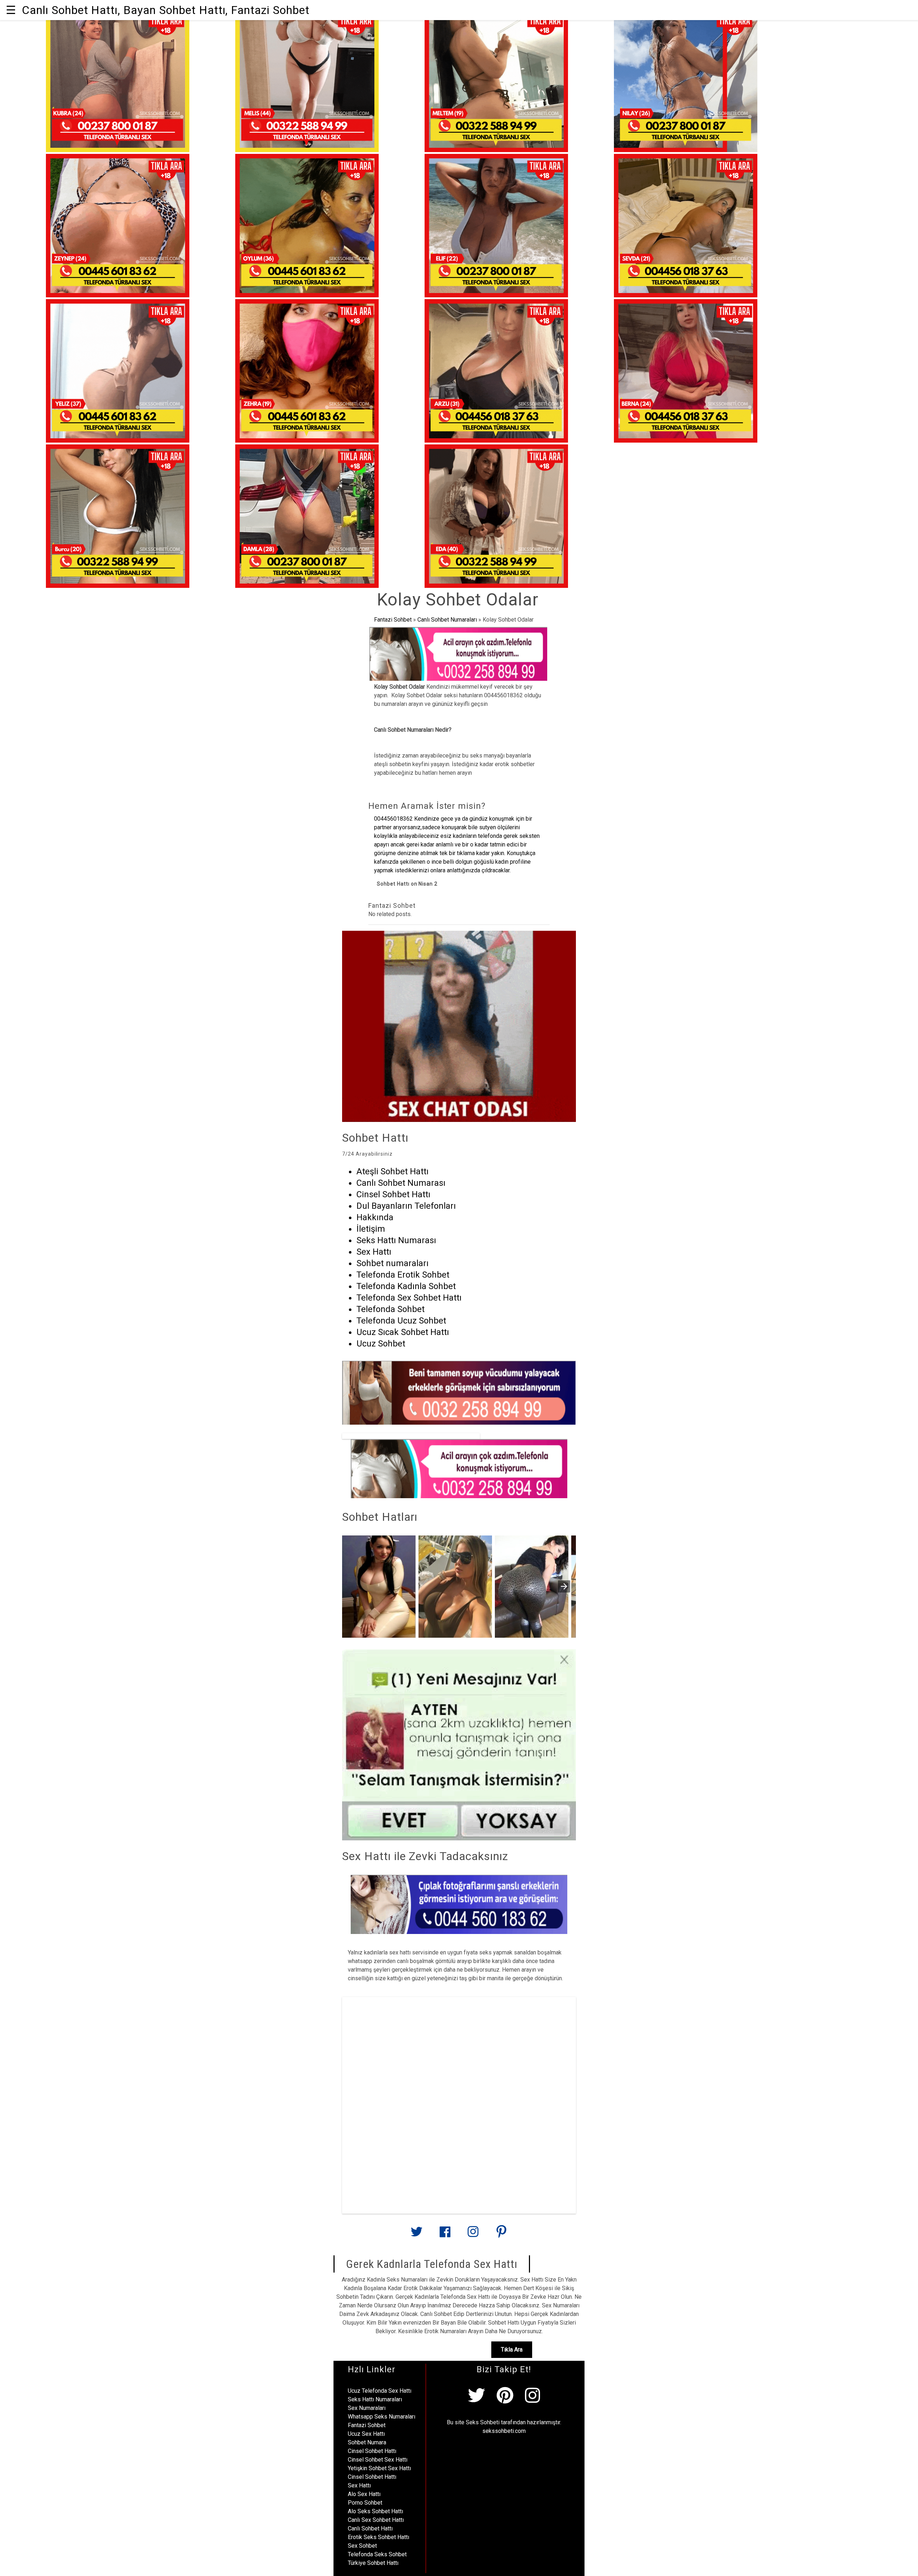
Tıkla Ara (512, 2349)
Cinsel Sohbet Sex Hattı (378, 2460)
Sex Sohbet (362, 2546)
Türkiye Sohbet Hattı (373, 2563)
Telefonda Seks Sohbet (377, 2554)
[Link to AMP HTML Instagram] (473, 2235)
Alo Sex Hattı (364, 2494)
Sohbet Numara (367, 2442)
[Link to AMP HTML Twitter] (417, 2234)
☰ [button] (11, 10)
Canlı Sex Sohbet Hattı (376, 2520)
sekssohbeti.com (504, 2431)
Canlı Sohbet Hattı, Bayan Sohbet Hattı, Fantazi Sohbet (166, 10)
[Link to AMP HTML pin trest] (501, 2235)
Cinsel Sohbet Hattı (372, 2451)
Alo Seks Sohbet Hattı (375, 2511)
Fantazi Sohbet (393, 620)
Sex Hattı (359, 2485)
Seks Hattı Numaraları (375, 2399)
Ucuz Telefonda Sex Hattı (380, 2391)
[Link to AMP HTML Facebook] (445, 2235)
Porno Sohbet (365, 2503)
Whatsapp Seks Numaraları (382, 2417)
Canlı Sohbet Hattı (370, 2528)
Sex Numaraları (367, 2408)
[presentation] (564, 1586)
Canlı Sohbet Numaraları (447, 620)
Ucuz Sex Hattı (366, 2434)
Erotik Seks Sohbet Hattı (378, 2537)
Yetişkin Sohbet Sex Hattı (379, 2468)
